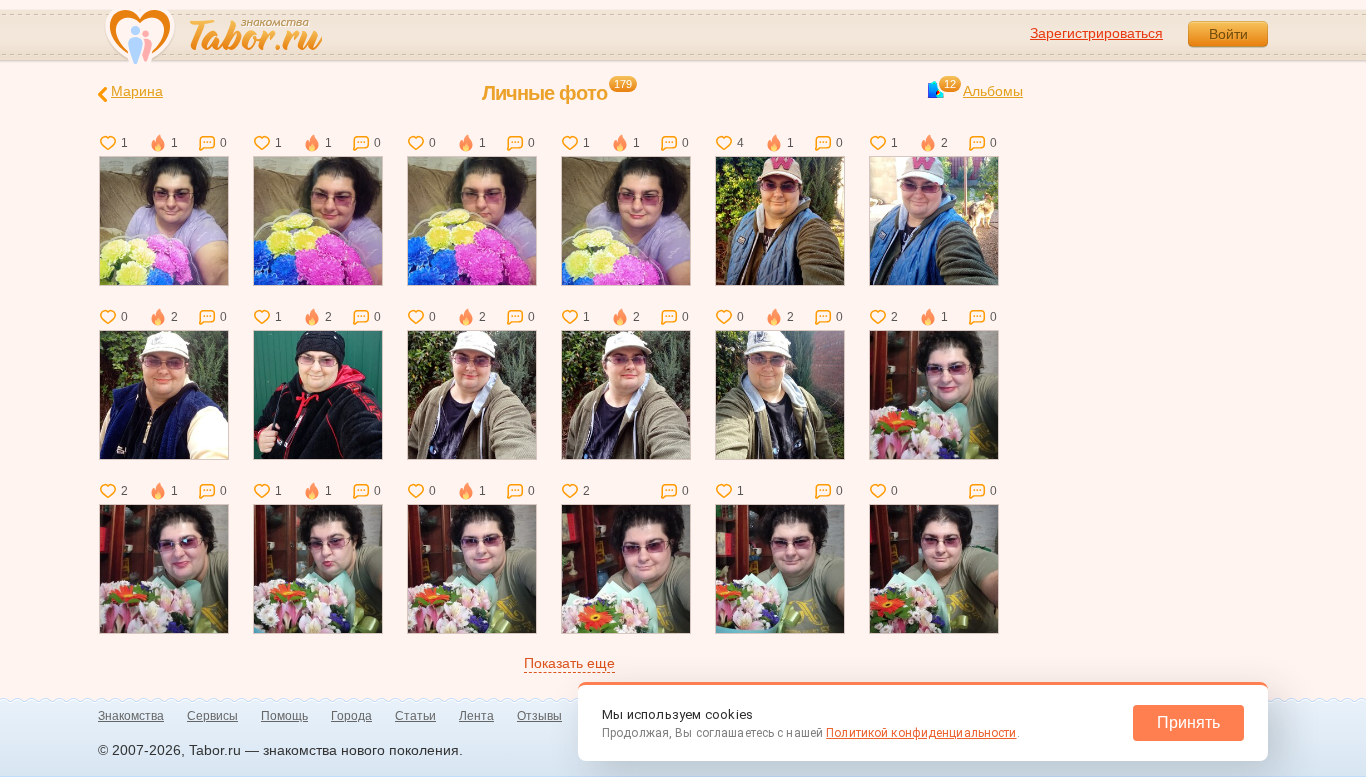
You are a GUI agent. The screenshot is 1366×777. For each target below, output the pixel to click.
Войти (1228, 34)
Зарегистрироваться (1096, 33)
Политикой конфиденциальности (921, 733)
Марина (137, 91)
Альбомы (983, 90)
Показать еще (569, 663)
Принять (1188, 722)
